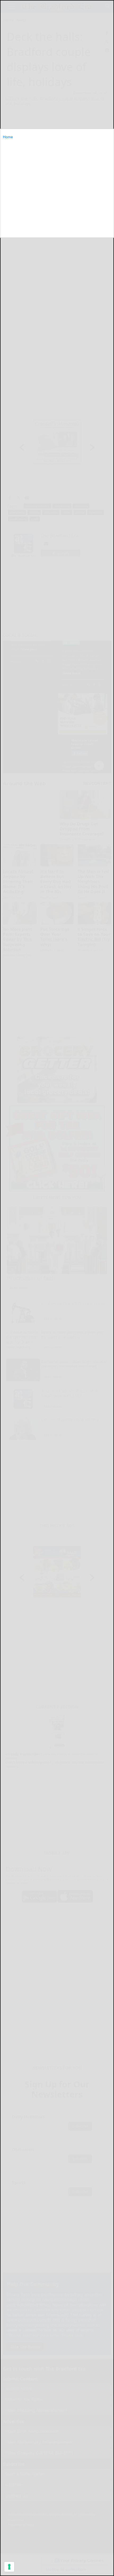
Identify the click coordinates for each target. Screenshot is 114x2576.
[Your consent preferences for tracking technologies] (9, 2567)
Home (8, 137)
